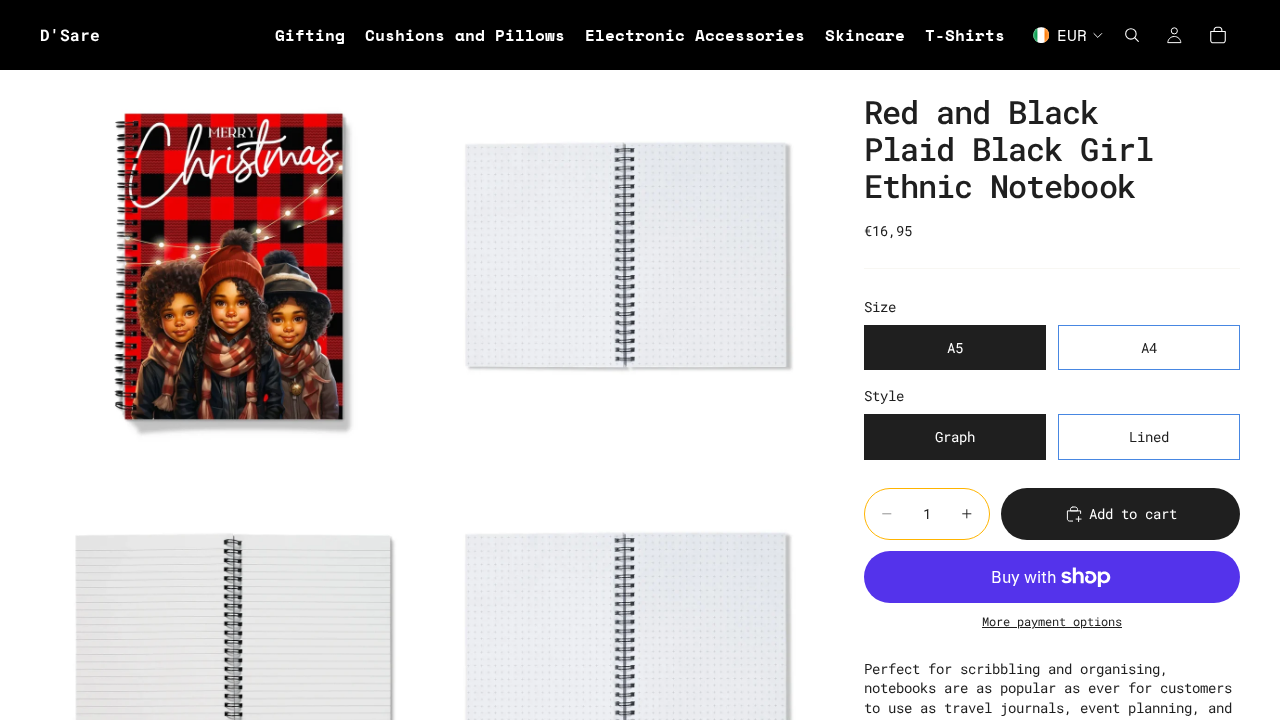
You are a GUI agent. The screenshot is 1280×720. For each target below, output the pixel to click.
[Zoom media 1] (233, 263)
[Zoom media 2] (623, 263)
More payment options (1052, 621)
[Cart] (1218, 35)
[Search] (1132, 35)
